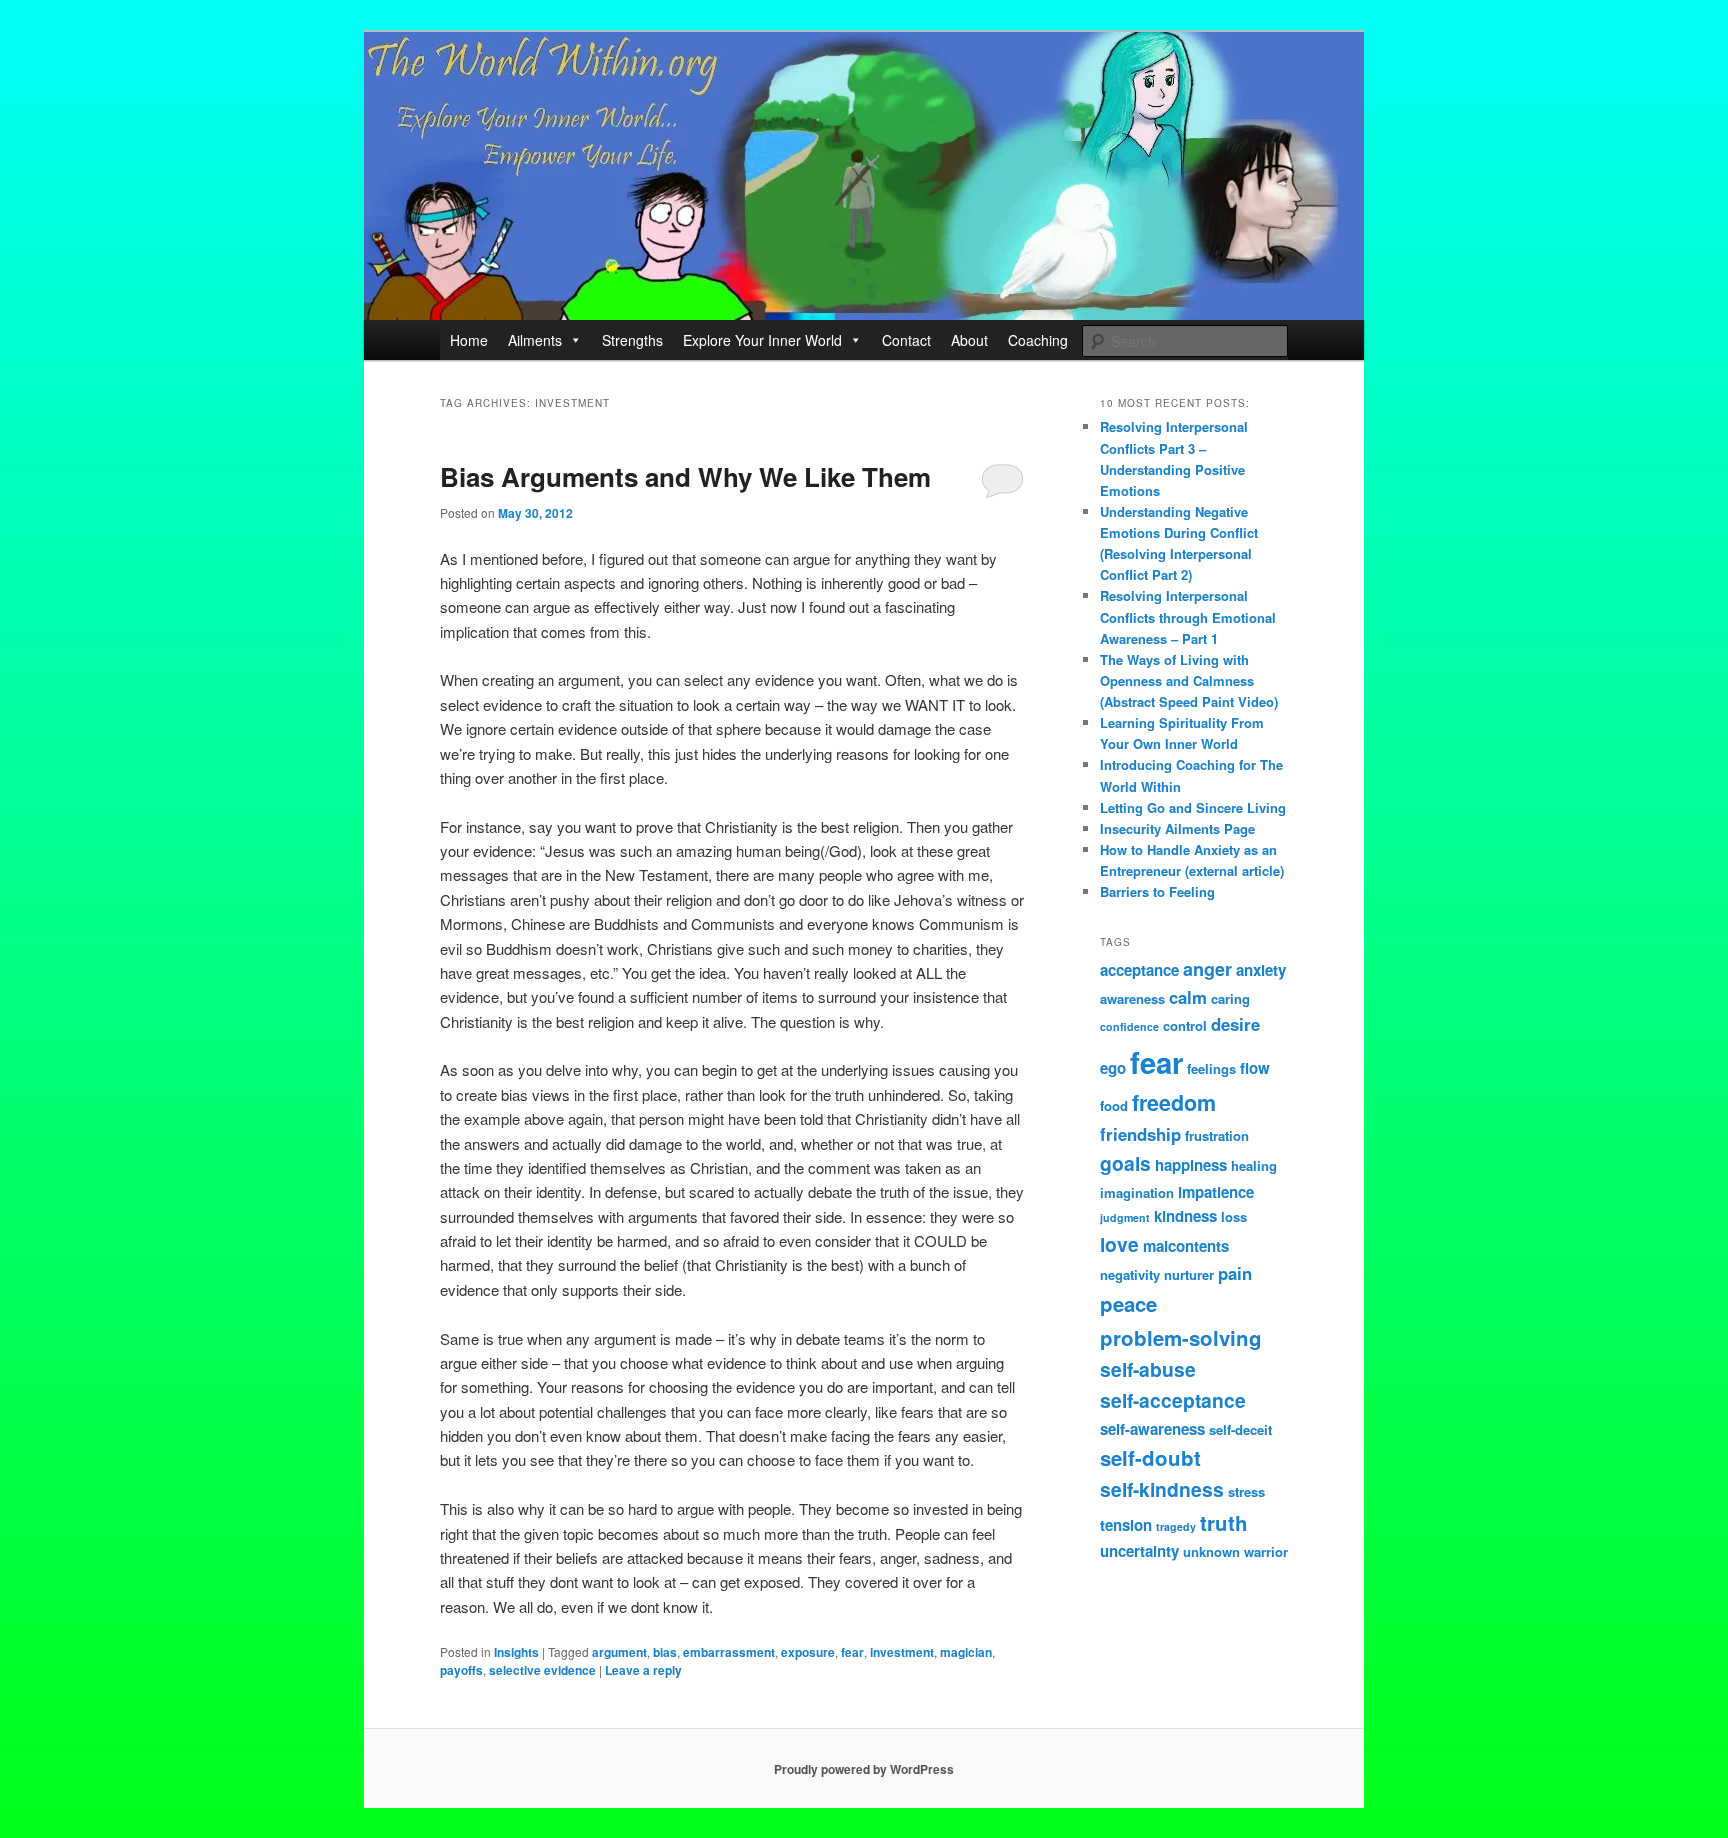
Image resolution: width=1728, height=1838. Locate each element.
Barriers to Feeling (1157, 891)
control (1185, 1025)
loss (1234, 1216)
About (969, 340)
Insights (516, 1652)
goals (1125, 1163)
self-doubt (1150, 1457)
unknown (1211, 1551)
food (1114, 1105)
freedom (1174, 1102)
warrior (1266, 1551)
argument (619, 1652)
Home (469, 340)
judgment (1125, 1217)
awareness (1132, 998)
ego (1113, 1068)
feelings (1211, 1068)
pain (1235, 1273)
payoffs (461, 1670)
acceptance (1139, 970)
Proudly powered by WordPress (864, 1769)
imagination (1137, 1192)
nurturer (1189, 1274)
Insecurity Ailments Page (1177, 828)
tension (1126, 1525)
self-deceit (1240, 1429)
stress (1246, 1491)
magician (966, 1652)
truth (1224, 1522)
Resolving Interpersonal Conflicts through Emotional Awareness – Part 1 (1188, 616)
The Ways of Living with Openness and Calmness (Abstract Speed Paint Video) (1189, 680)
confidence (1129, 1026)
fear (852, 1652)
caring (1230, 998)
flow (1255, 1068)
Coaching (1038, 340)
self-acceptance (1173, 1400)
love (1119, 1244)
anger (1207, 969)
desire (1235, 1024)
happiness (1191, 1165)
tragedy (1176, 1526)
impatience (1216, 1192)
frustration (1217, 1135)
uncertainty (1139, 1551)
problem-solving (1181, 1337)
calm (1188, 997)
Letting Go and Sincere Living (1193, 807)
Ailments (535, 340)
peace (1128, 1303)
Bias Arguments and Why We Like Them (685, 476)
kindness (1185, 1216)
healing (1254, 1165)
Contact (906, 340)
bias (665, 1652)
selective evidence (542, 1670)
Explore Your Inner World (762, 340)
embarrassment (729, 1652)
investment (902, 1652)
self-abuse (1148, 1369)
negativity (1130, 1274)
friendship (1140, 1134)
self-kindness (1162, 1489)
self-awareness (1152, 1429)
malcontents (1186, 1246)
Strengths (632, 340)
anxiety (1261, 970)
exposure (808, 1652)
